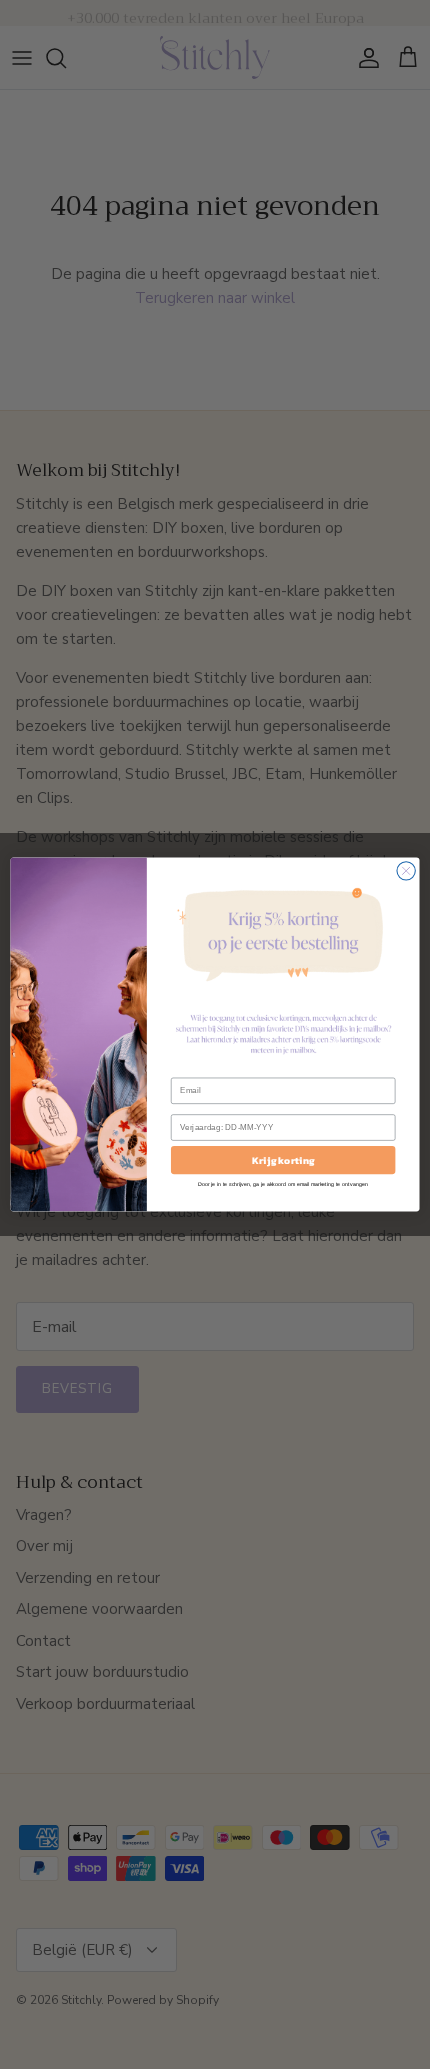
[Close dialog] (406, 871)
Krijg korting (283, 1160)
